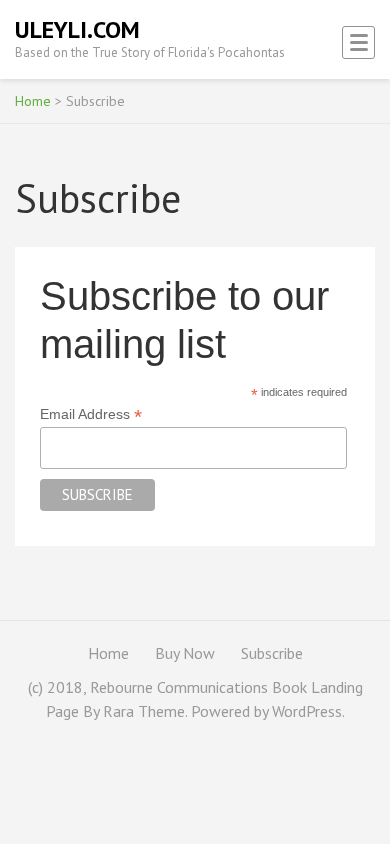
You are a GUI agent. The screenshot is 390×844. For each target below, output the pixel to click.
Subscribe (272, 653)
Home (33, 101)
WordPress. (308, 711)
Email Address (91, 414)
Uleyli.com (77, 29)
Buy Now (185, 653)
